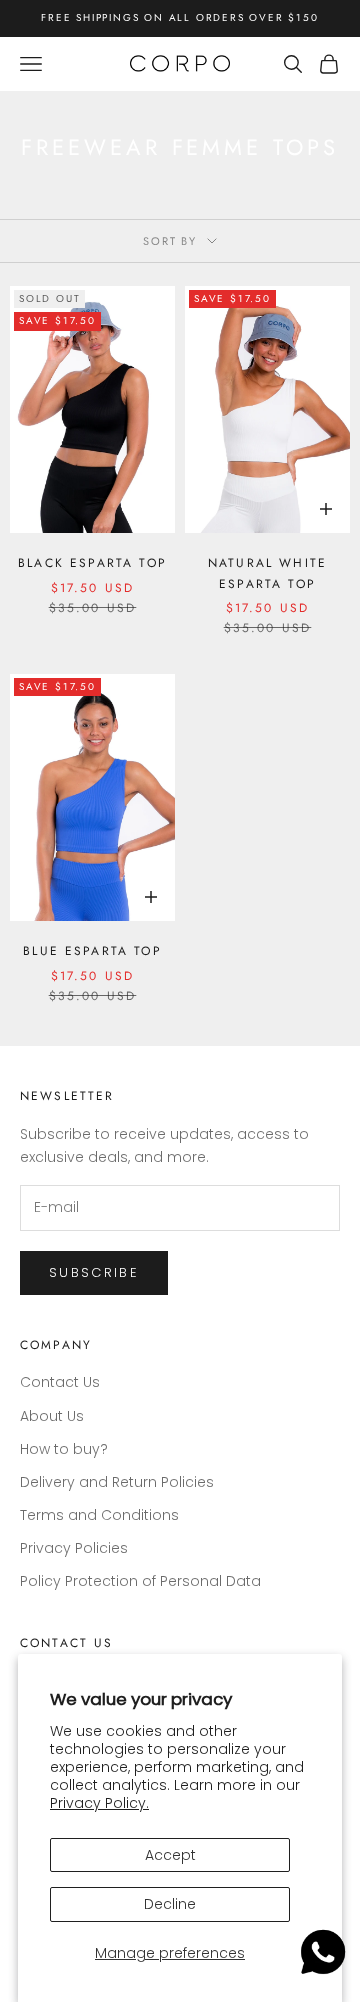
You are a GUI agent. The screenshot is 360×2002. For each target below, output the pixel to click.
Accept (170, 1855)
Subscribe (94, 1272)
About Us (52, 1416)
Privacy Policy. (99, 1803)
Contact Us (60, 1382)
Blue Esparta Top (92, 951)
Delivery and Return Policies (117, 1482)
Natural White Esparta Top (267, 573)
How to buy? (64, 1449)
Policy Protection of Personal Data (140, 1581)
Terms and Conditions (99, 1515)
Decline (170, 1904)
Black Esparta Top (92, 563)
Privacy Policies (74, 1548)
